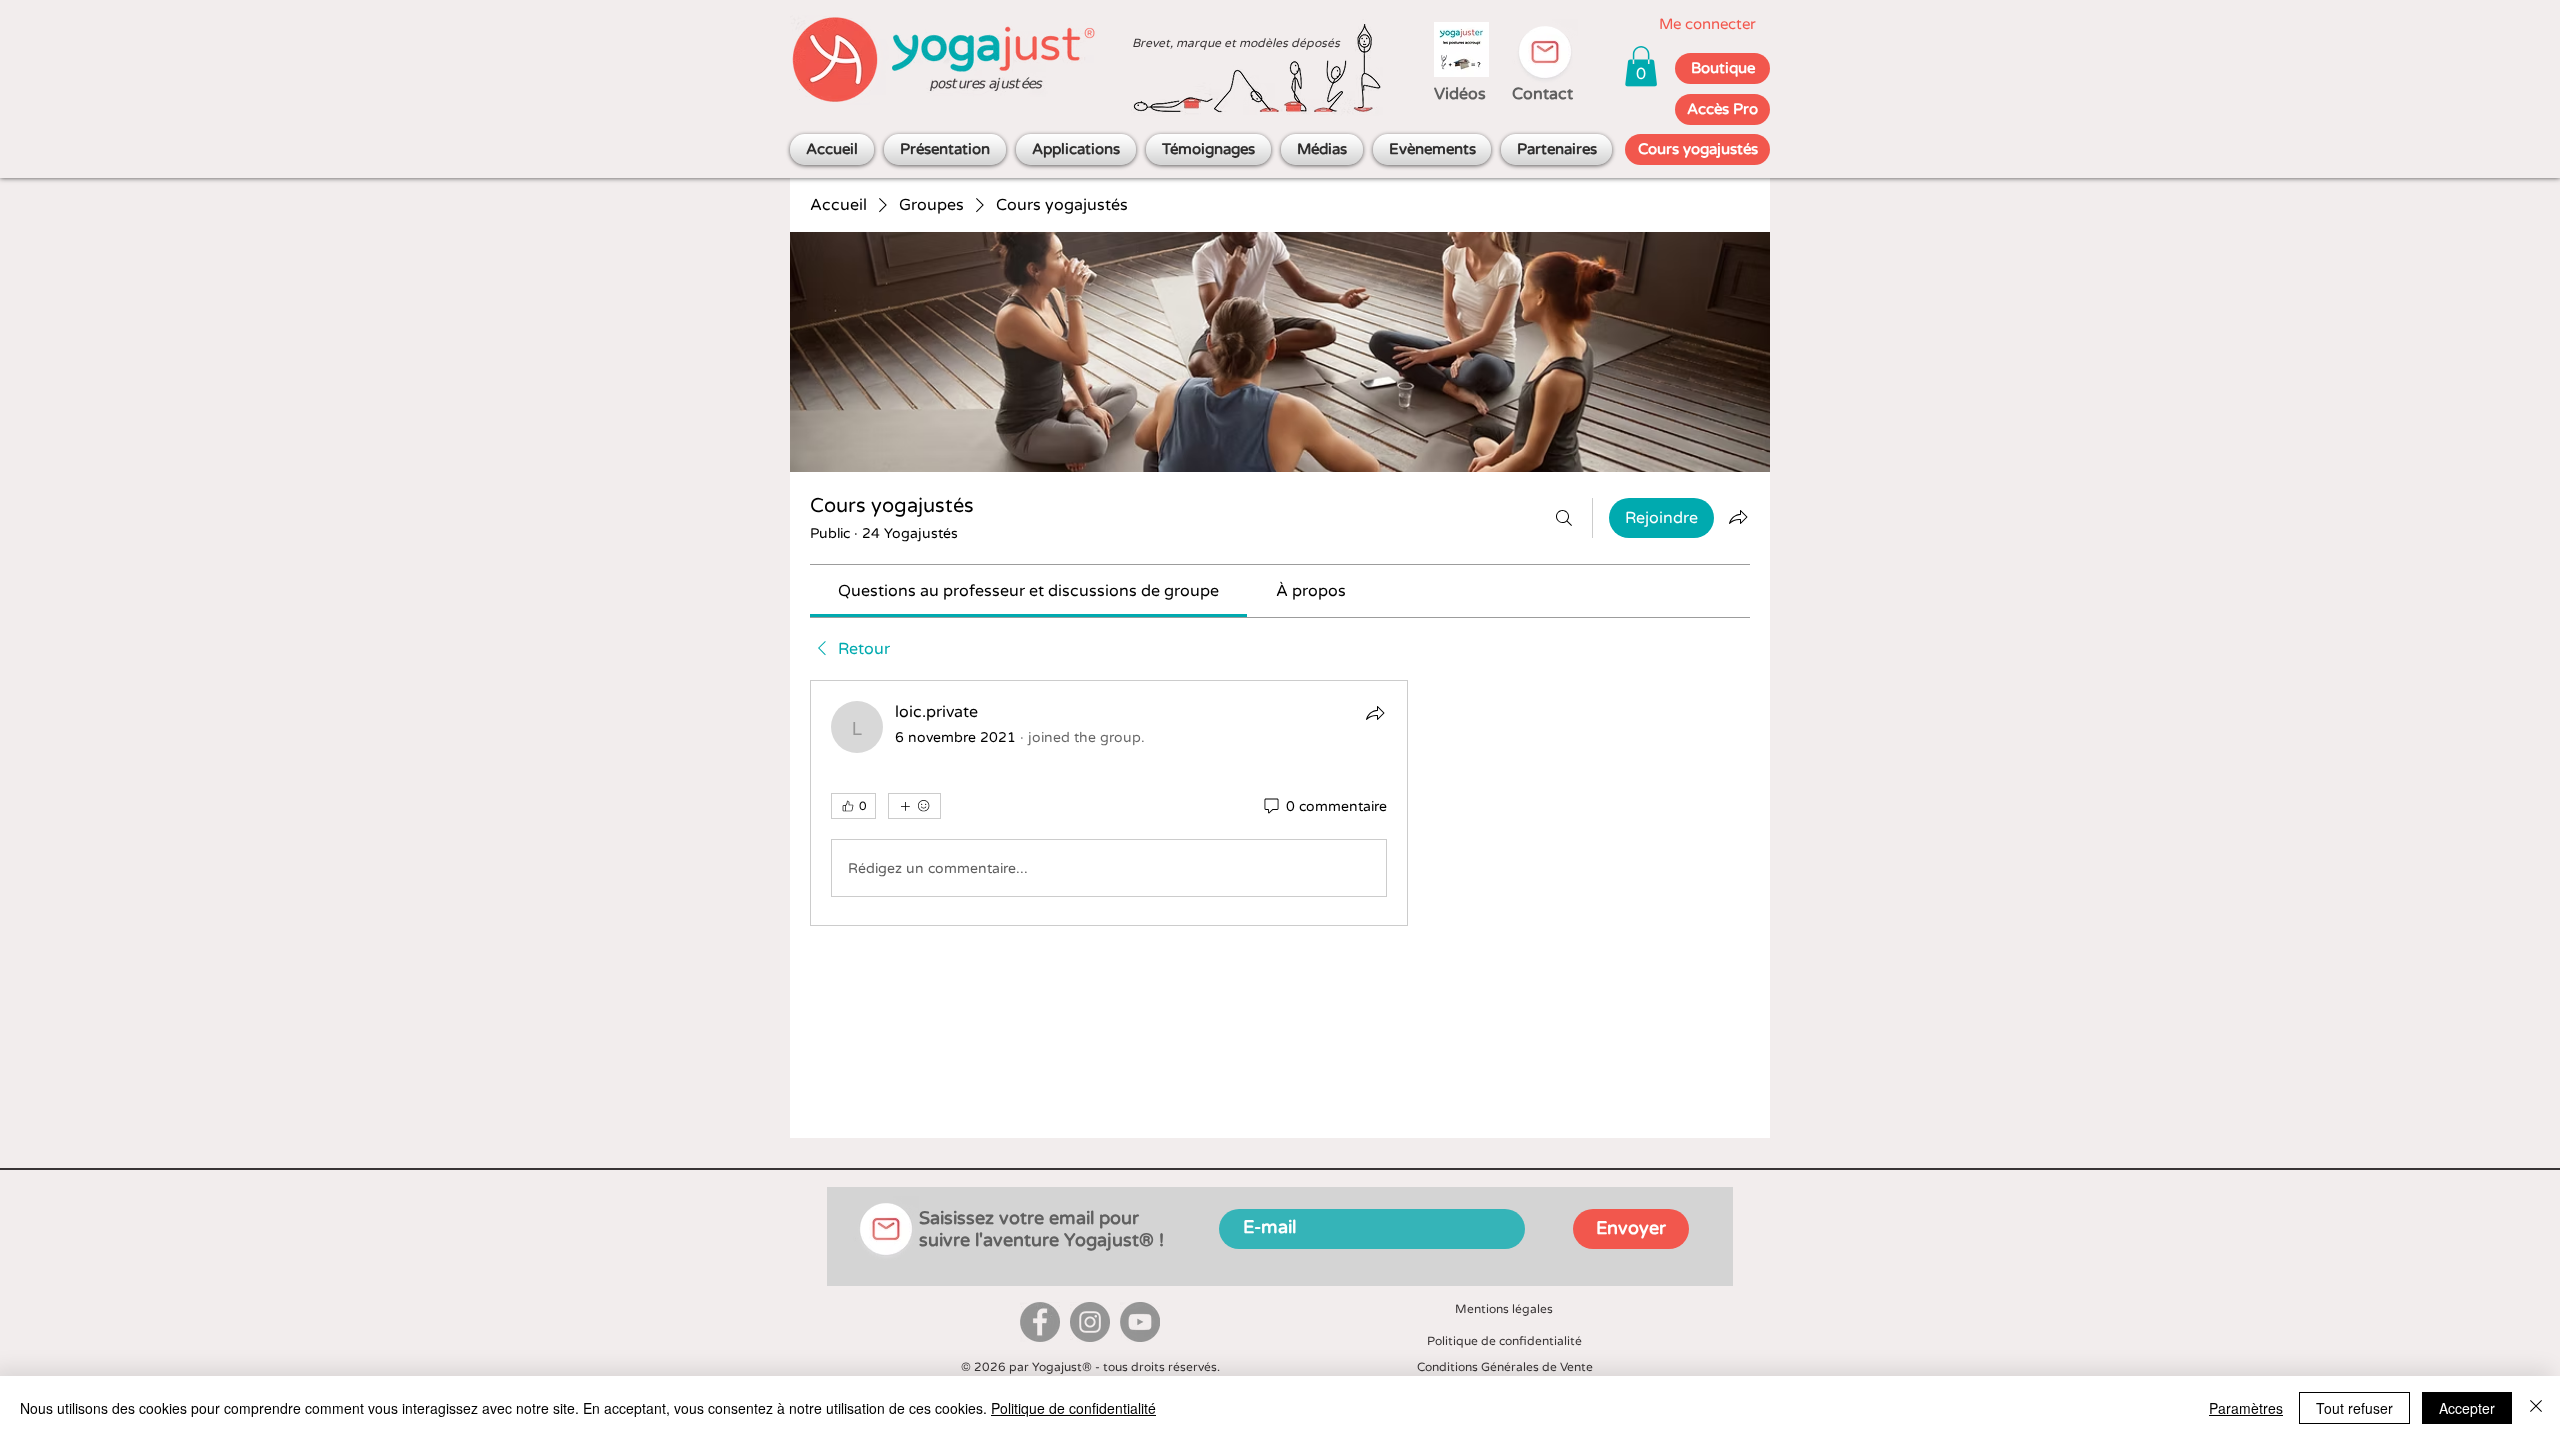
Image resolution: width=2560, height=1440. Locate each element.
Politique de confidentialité (1504, 1341)
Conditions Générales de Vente (1505, 1367)
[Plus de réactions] (914, 806)
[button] (1641, 66)
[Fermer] (2536, 1408)
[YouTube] (1140, 1322)
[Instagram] (1090, 1322)
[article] (1109, 803)
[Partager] (1375, 713)
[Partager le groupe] (1738, 517)
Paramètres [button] (2246, 1408)
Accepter (2467, 1408)
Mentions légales (1504, 1309)
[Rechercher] (1564, 518)
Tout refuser (2354, 1408)
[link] (1028, 591)
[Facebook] (1040, 1322)
